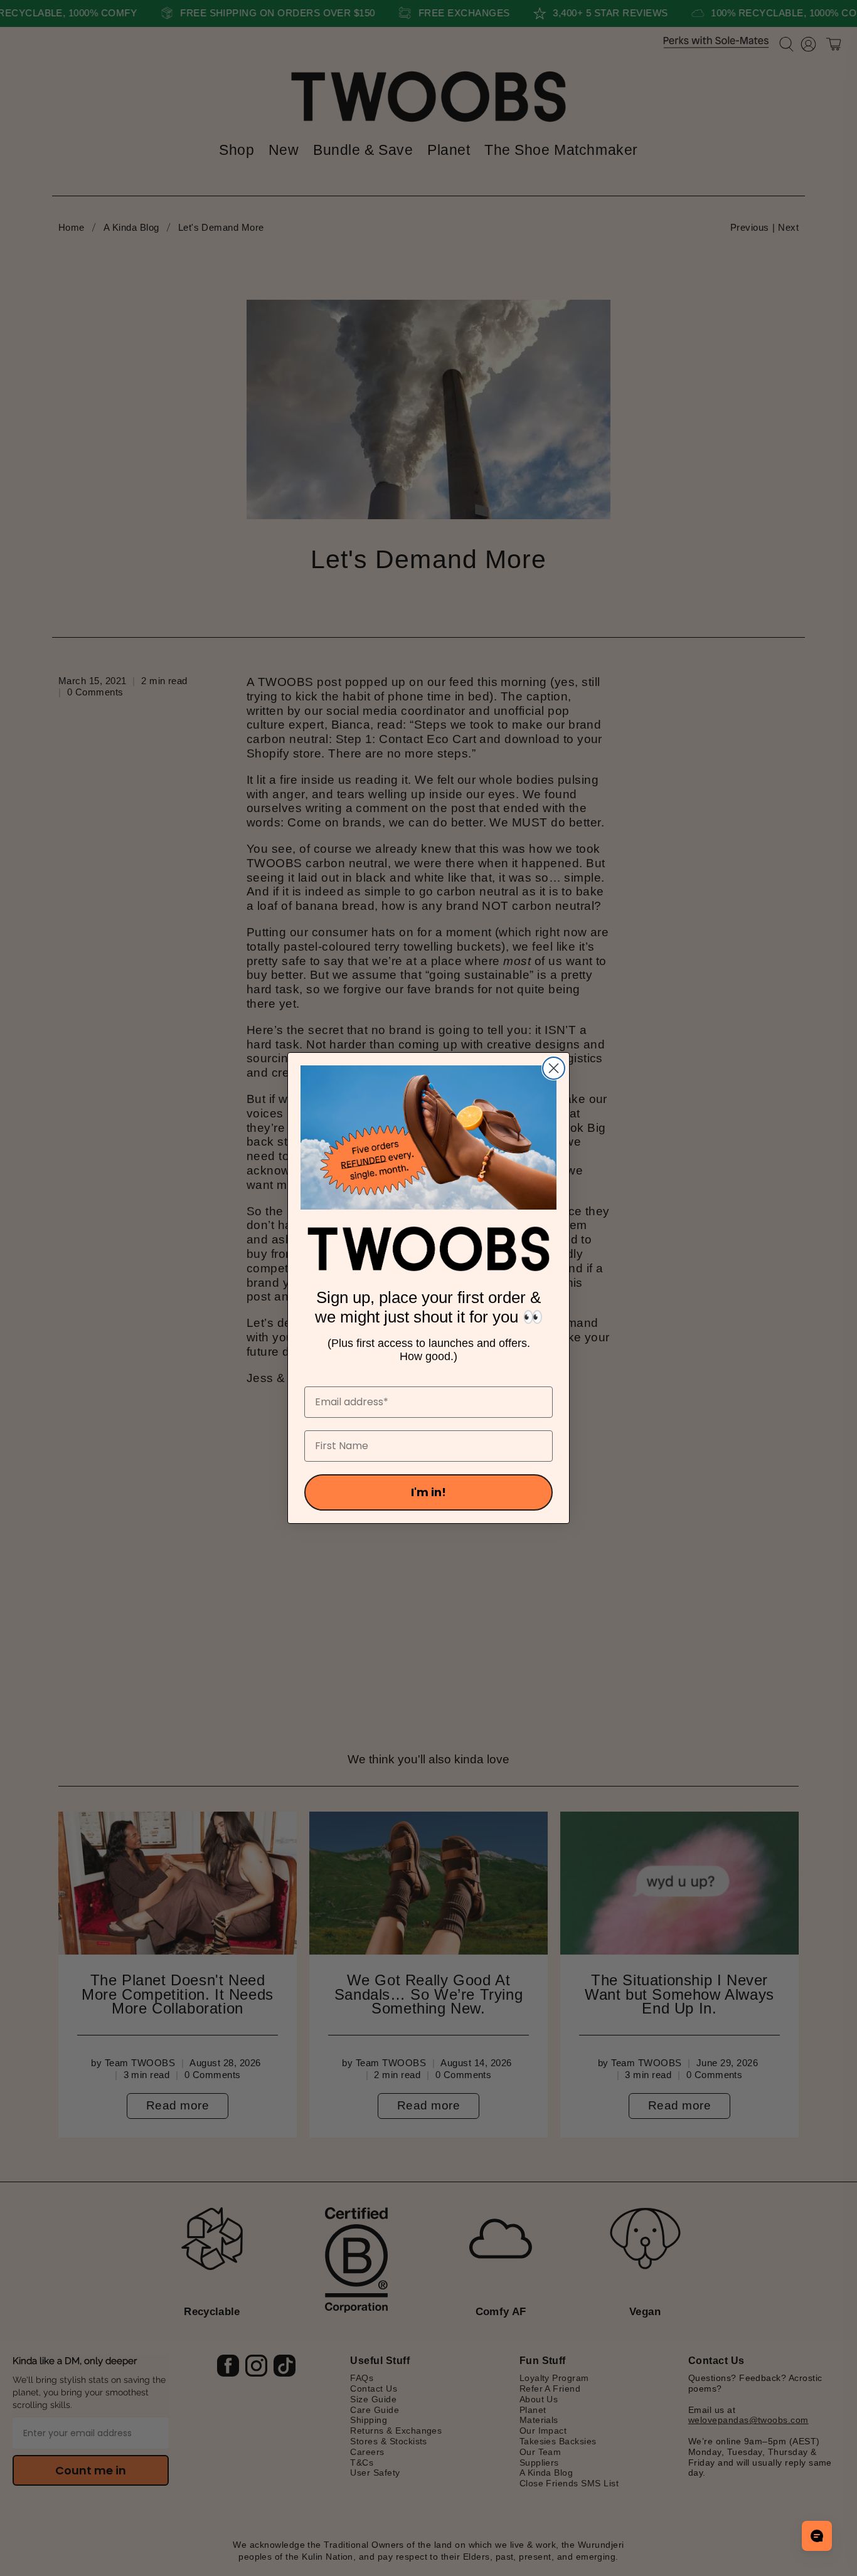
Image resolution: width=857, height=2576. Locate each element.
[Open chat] (817, 2536)
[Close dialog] (554, 1068)
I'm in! (428, 1492)
